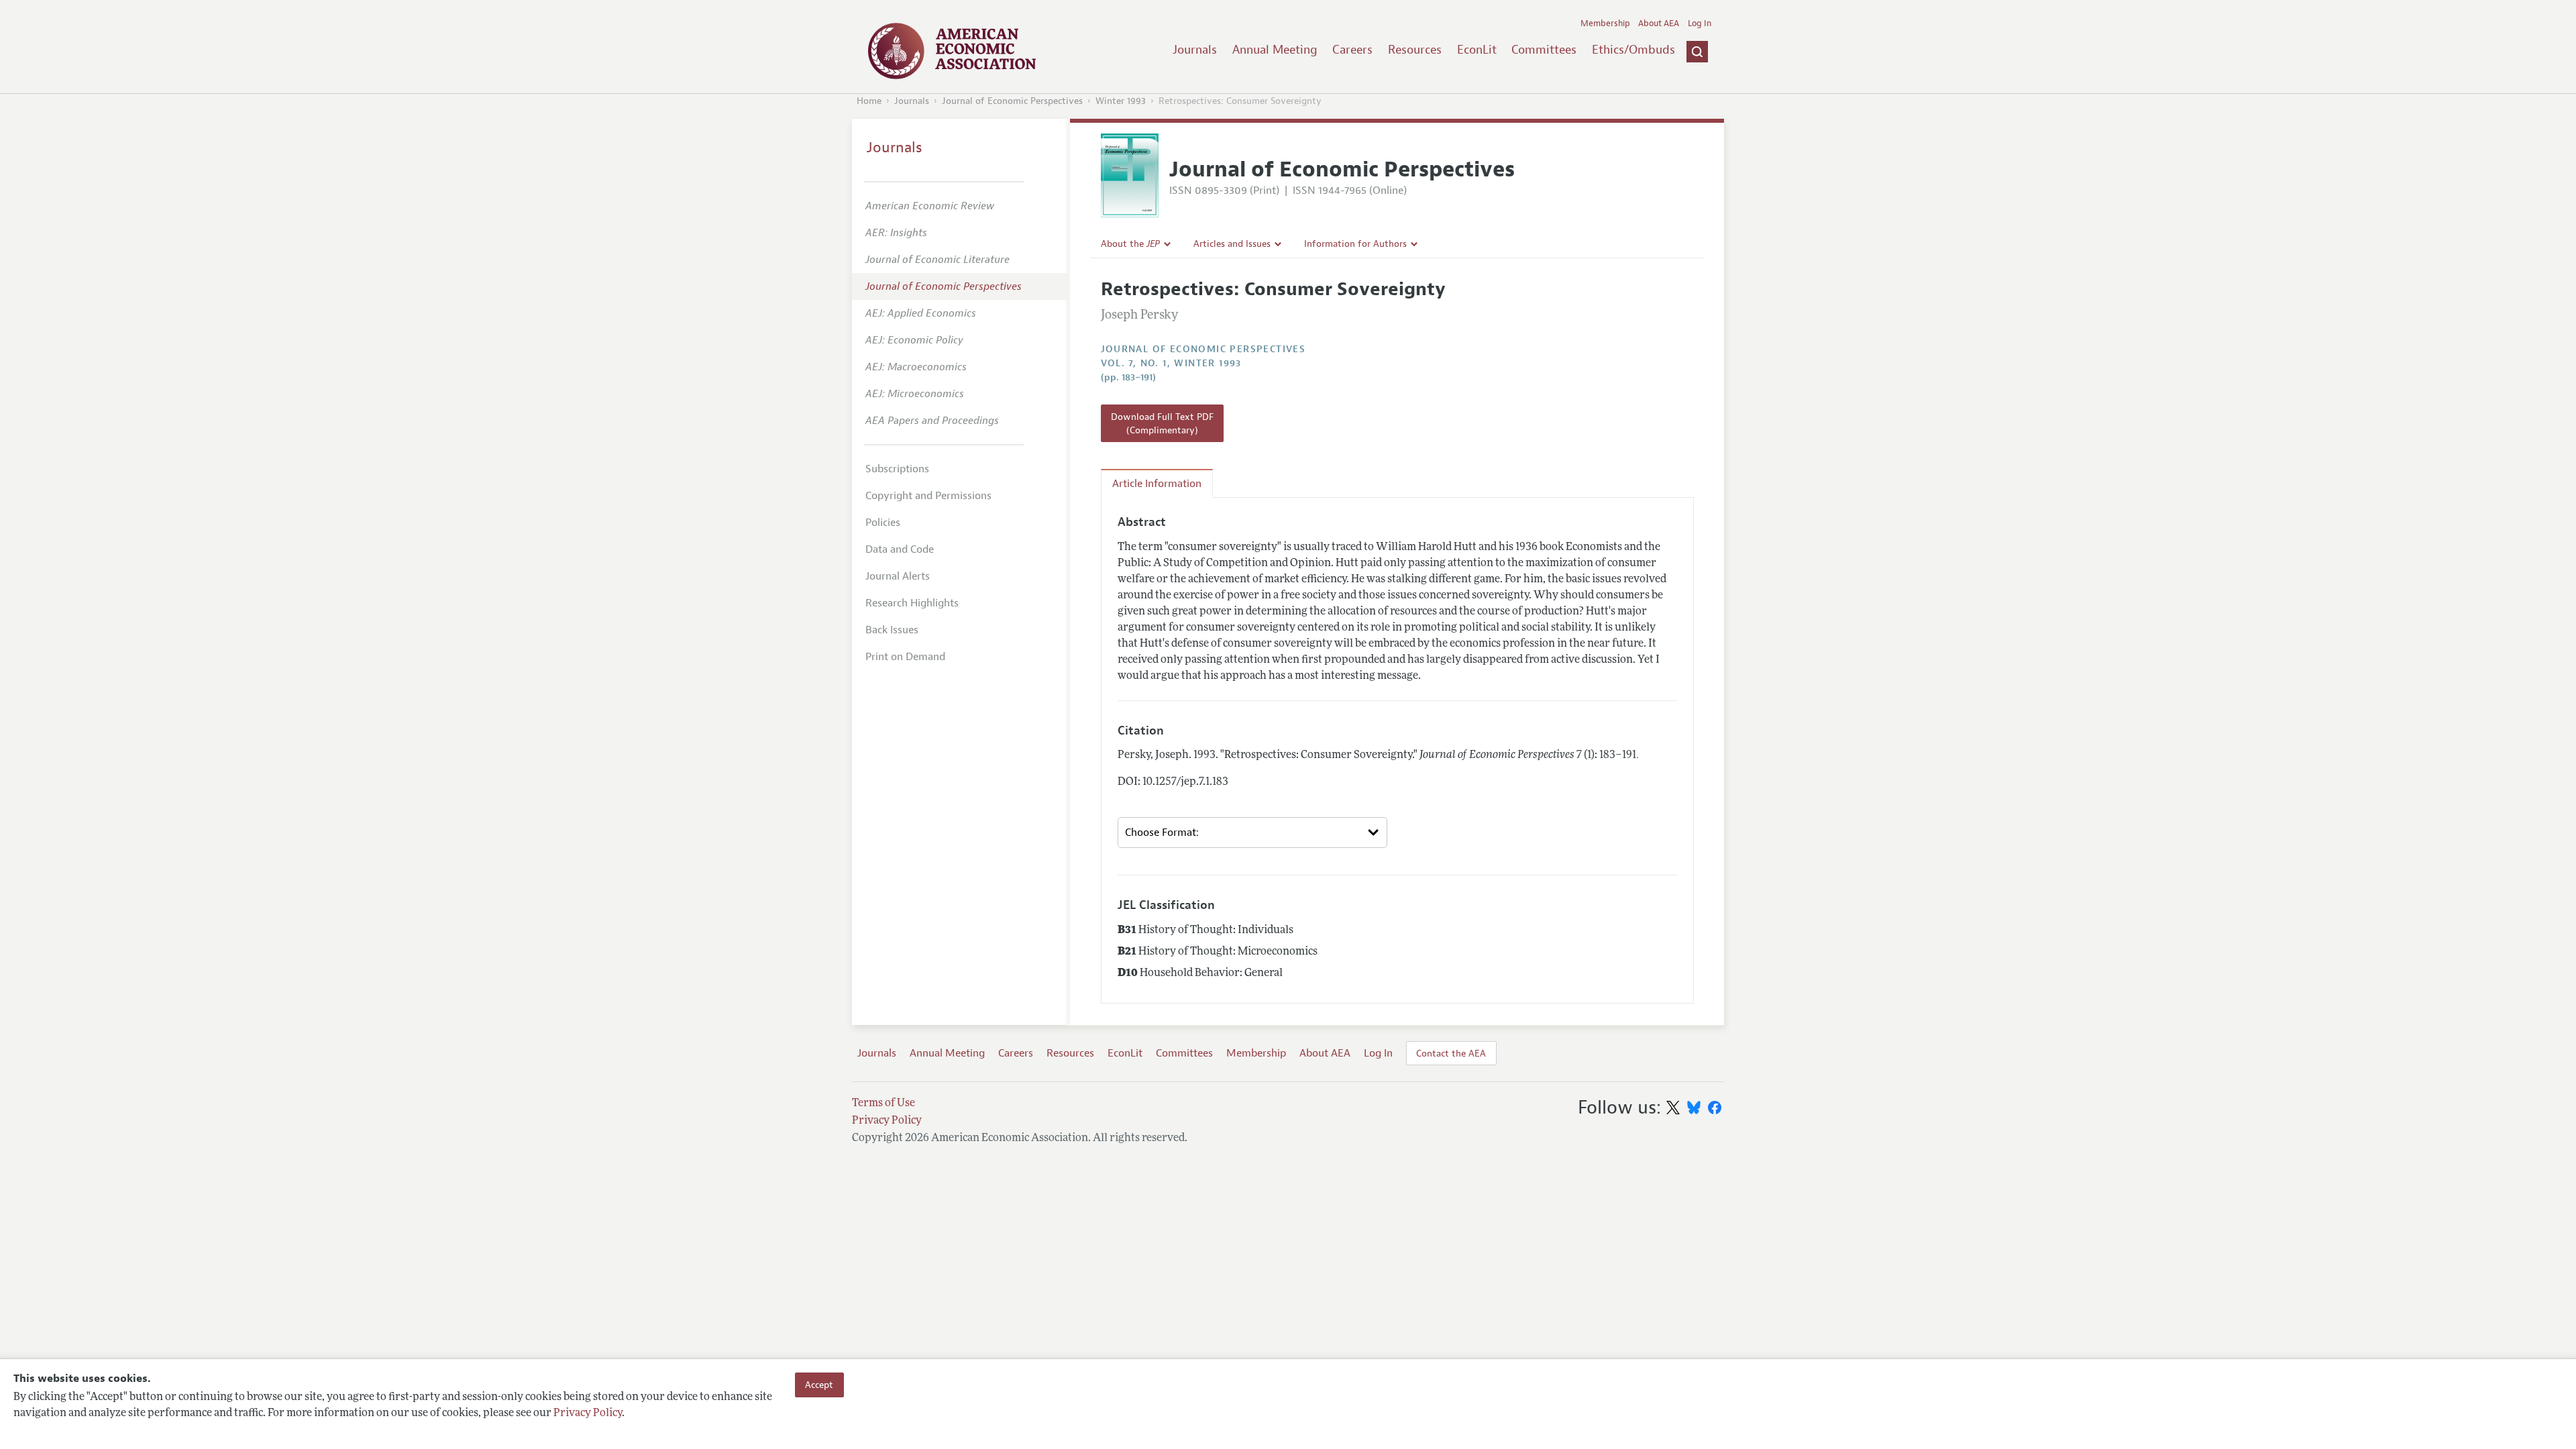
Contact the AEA (1451, 1053)
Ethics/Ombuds (1633, 50)
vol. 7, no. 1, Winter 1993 (1171, 363)
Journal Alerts (898, 576)
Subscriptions (897, 469)
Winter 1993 (1121, 101)
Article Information (1157, 484)
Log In (1700, 23)
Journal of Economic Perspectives (1012, 101)
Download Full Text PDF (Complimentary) (1162, 423)
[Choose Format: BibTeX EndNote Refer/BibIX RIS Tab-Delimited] (1252, 833)
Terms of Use (883, 1104)
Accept (819, 1385)
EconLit (1477, 50)
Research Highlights (912, 603)
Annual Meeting (1275, 50)
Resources (1415, 50)
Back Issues (892, 630)
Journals (1195, 50)
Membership (1605, 23)
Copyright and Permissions (928, 496)
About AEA (1659, 23)
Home (869, 101)
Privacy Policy (588, 1413)
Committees (1544, 50)
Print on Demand (905, 657)
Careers (1352, 50)
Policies (883, 523)
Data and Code (900, 549)
